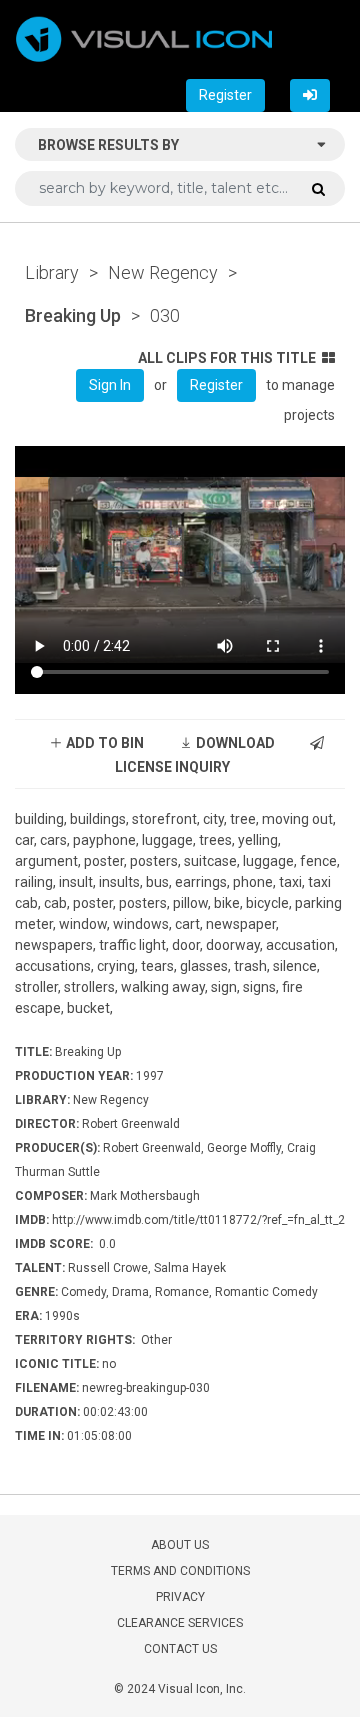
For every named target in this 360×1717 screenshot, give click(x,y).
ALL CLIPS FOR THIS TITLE (227, 358)
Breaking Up (73, 315)
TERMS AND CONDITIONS (180, 1571)
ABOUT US (180, 1545)
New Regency (163, 272)
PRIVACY (180, 1597)
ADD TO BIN (103, 743)
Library (52, 272)
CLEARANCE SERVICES (180, 1623)
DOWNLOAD (234, 743)
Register (225, 95)
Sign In (110, 385)
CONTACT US (180, 1649)
